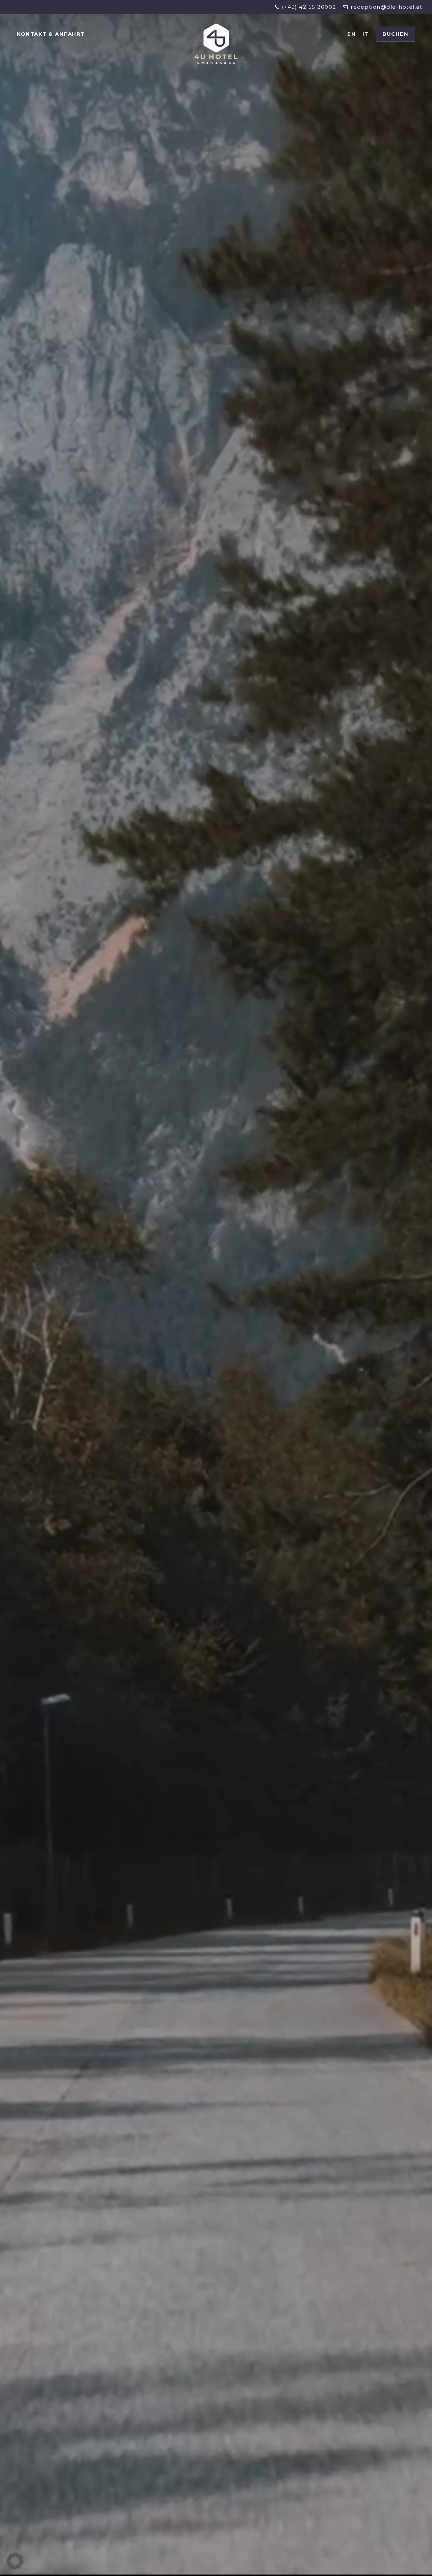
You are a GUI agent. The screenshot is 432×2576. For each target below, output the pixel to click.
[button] (15, 2561)
